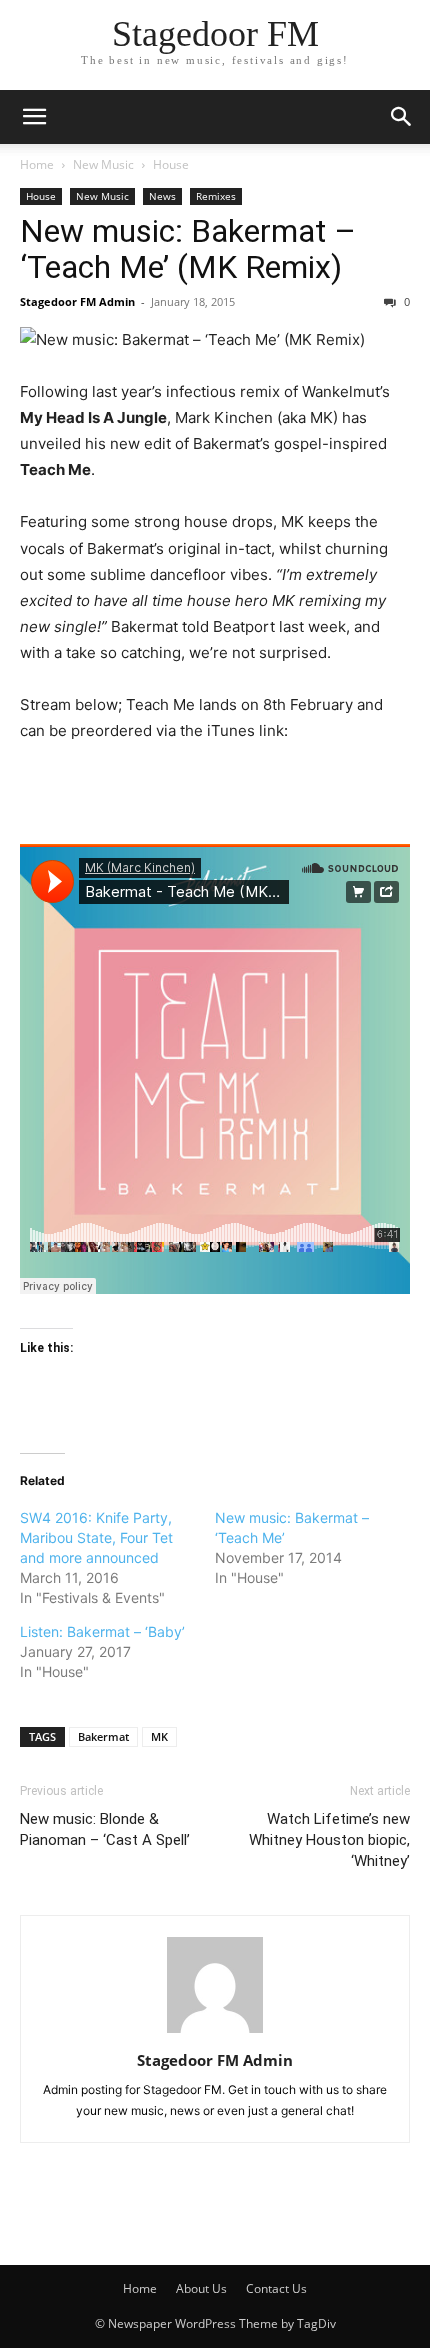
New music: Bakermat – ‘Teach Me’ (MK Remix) (188, 249)
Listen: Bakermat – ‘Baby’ (102, 1631)
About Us (201, 2288)
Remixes (216, 196)
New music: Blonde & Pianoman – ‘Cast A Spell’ (105, 1829)
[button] (34, 117)
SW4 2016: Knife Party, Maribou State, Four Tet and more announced (96, 1537)
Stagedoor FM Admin (77, 301)
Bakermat (103, 1736)
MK (159, 1736)
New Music (103, 164)
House (171, 164)
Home (37, 164)
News (162, 196)
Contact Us (276, 2288)
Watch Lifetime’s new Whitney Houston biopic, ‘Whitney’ (329, 1840)
